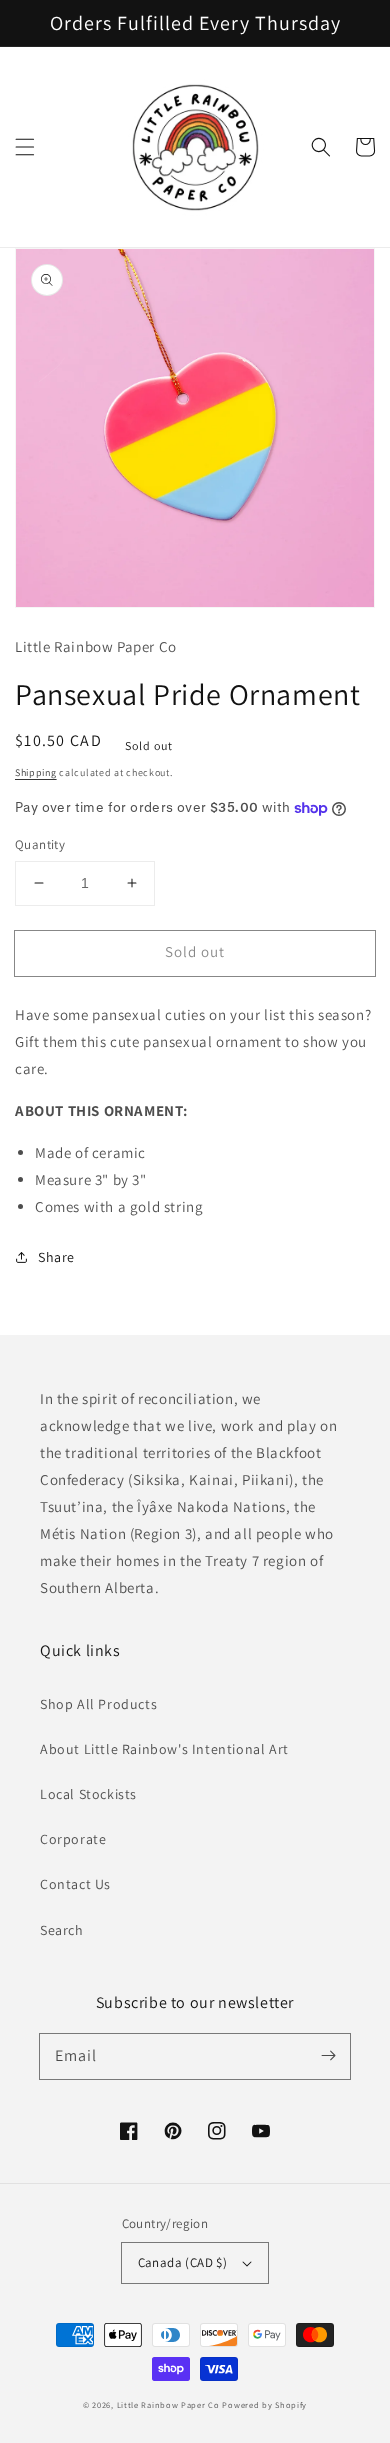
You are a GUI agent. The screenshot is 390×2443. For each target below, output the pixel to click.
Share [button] (56, 1257)
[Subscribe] (328, 2056)
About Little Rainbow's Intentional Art (164, 1749)
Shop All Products (98, 1704)
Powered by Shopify (264, 2404)
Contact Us (75, 1884)
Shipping (36, 772)
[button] (25, 147)
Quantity (40, 844)
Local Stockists (88, 1794)
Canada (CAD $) (183, 2262)
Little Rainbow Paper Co (168, 2404)
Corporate (73, 1839)
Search (62, 1930)
